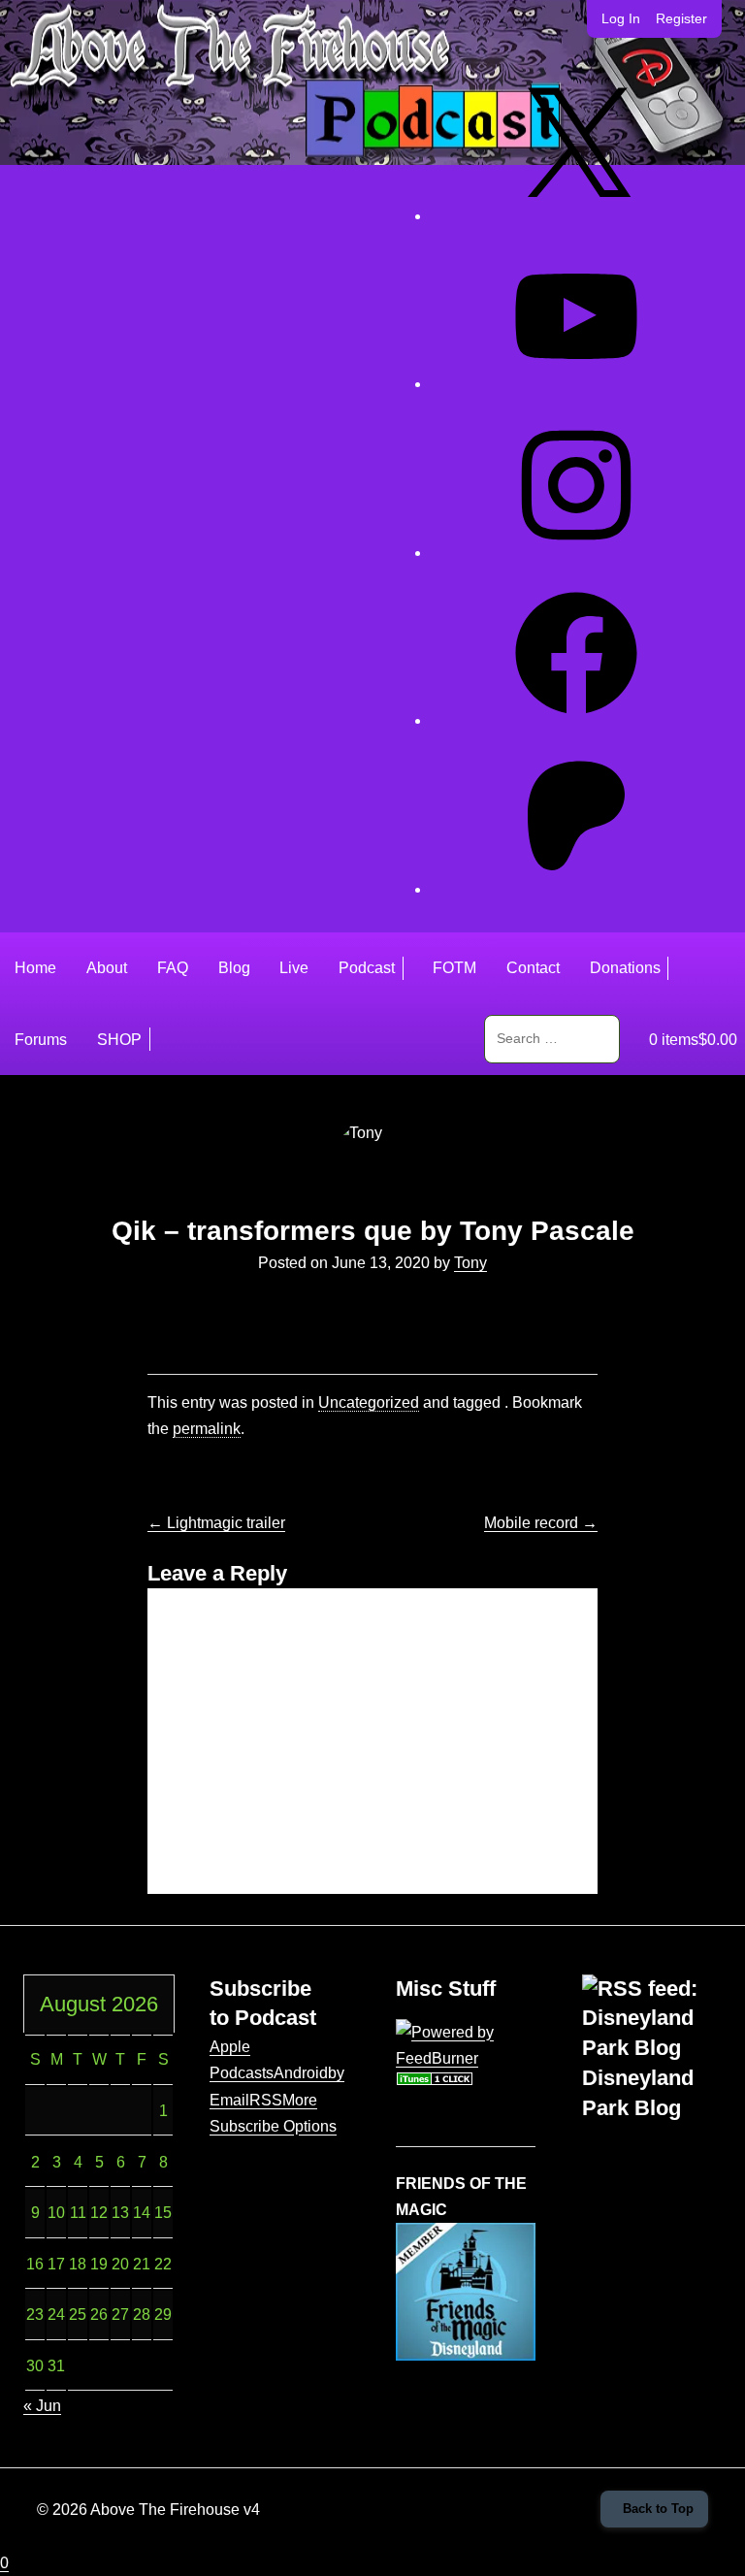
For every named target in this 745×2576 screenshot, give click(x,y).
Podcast (367, 968)
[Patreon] (576, 889)
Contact (533, 968)
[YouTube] (576, 384)
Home (35, 968)
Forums (41, 1040)
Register (681, 18)
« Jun (42, 2406)
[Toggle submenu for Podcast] (410, 968)
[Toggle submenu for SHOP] (157, 1039)
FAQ (173, 968)
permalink (207, 1429)
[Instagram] (576, 553)
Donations (625, 968)
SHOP (119, 1040)
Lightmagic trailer (216, 1523)
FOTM (454, 968)
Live (294, 968)
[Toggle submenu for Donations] (675, 968)
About (107, 968)
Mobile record (541, 1523)
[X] (576, 216)
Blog (234, 968)
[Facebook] (576, 720)
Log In (621, 18)
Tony (470, 1263)
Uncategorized (369, 1402)
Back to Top (658, 2509)
